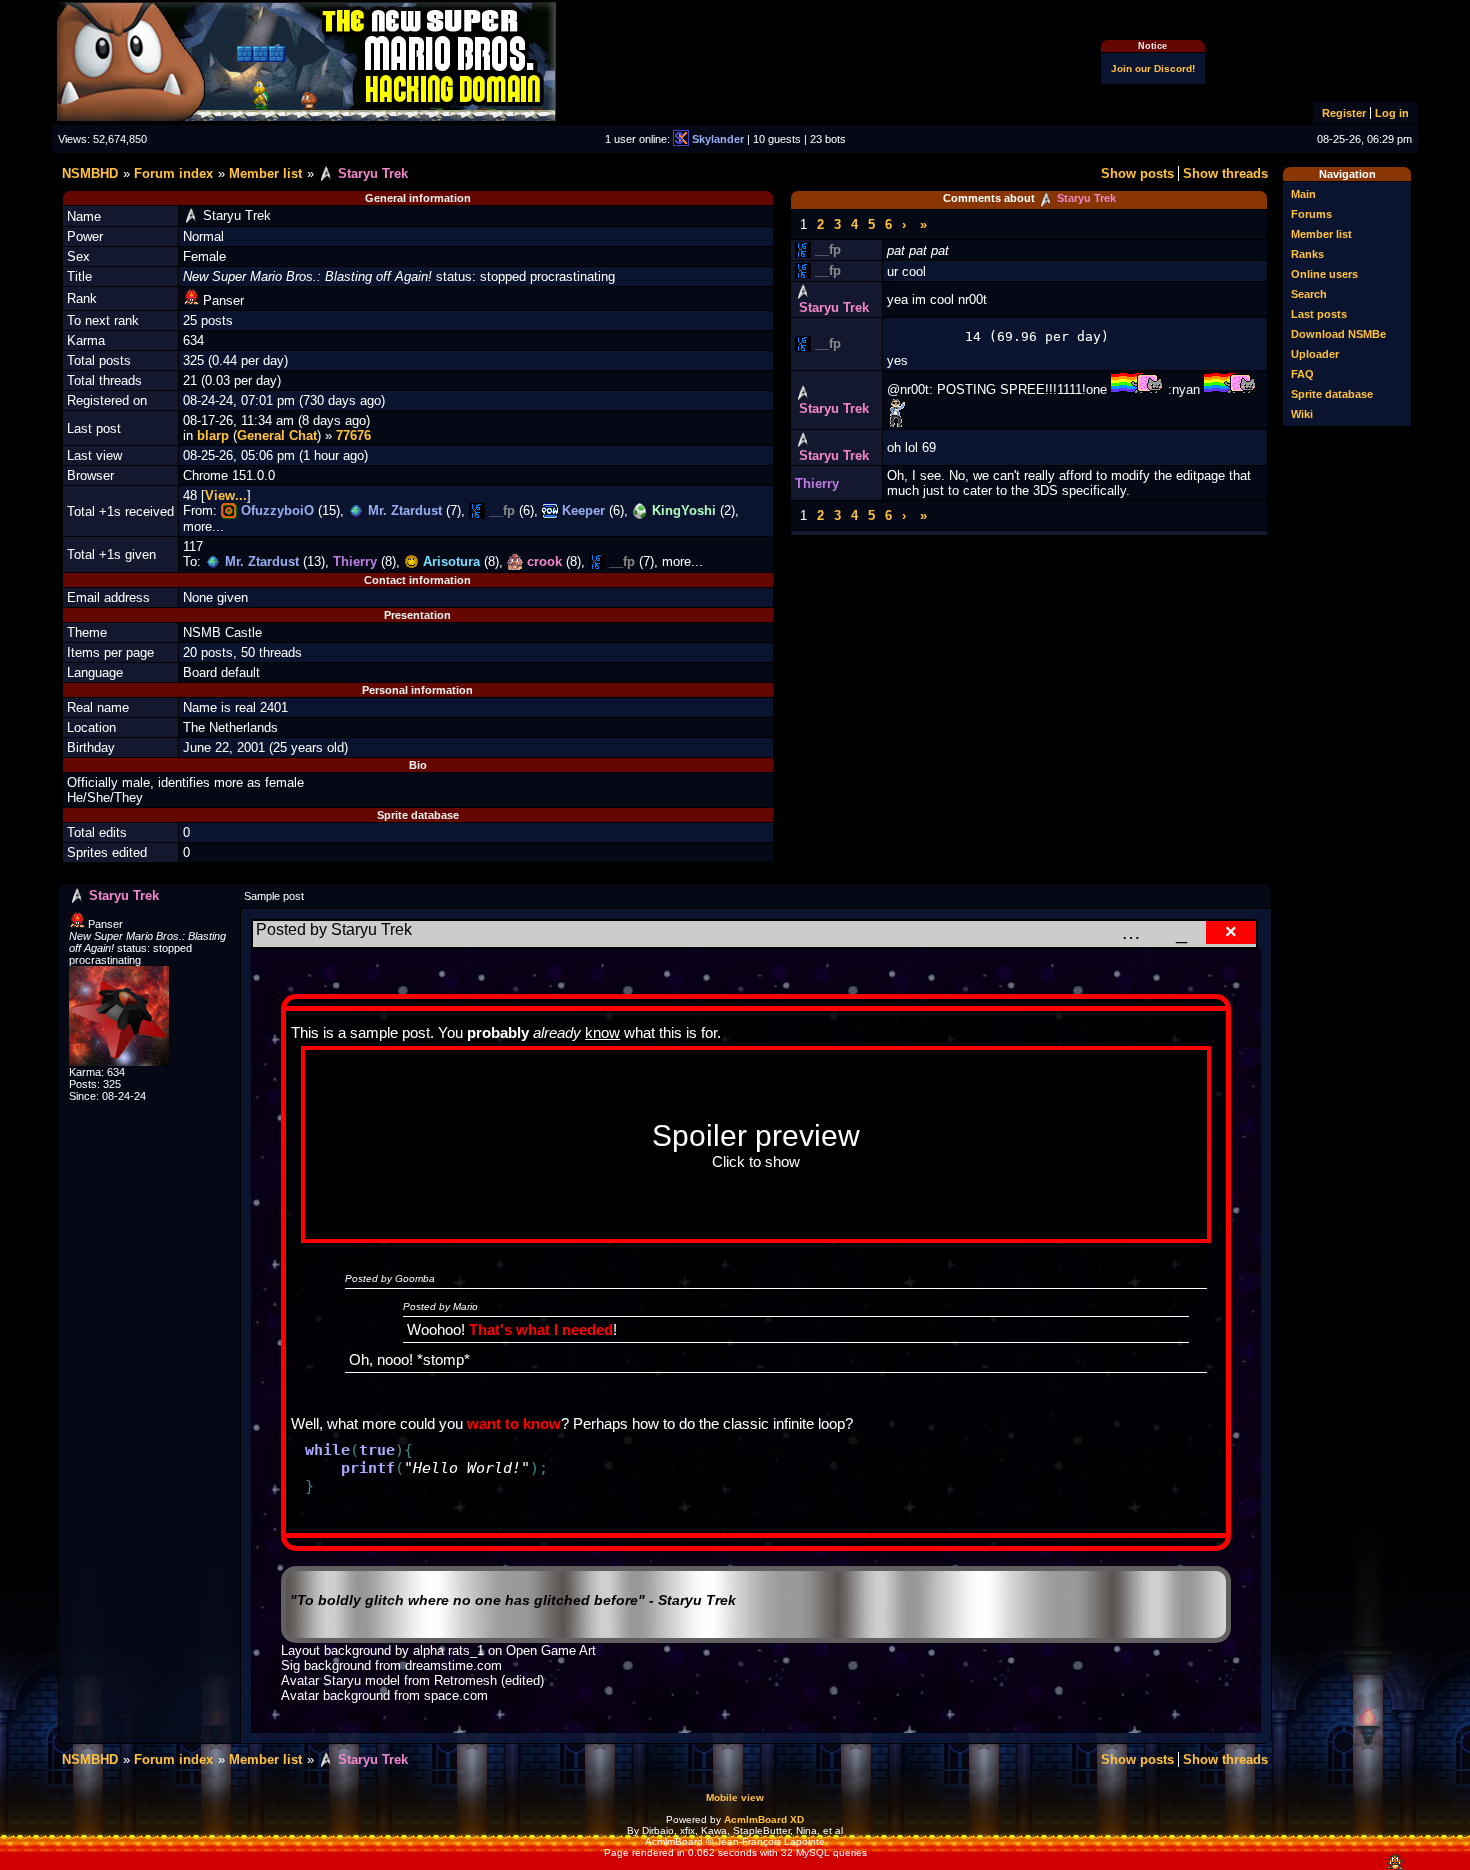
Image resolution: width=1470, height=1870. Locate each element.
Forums (1311, 214)
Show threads (1225, 173)
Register (1344, 113)
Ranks (1307, 254)
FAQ (1302, 374)
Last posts (1319, 314)
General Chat (277, 435)
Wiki (1302, 414)
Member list (1321, 234)
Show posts (1137, 173)
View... (226, 495)
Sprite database (1332, 394)
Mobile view (735, 1797)
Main (1303, 194)
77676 (353, 435)
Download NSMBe (1338, 334)
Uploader (1315, 354)
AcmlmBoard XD (764, 1819)
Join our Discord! (1153, 68)
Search (1309, 294)
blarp (213, 435)
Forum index (173, 173)
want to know (514, 1423)
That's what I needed (541, 1329)
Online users (1324, 274)
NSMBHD (90, 173)
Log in (1392, 113)
